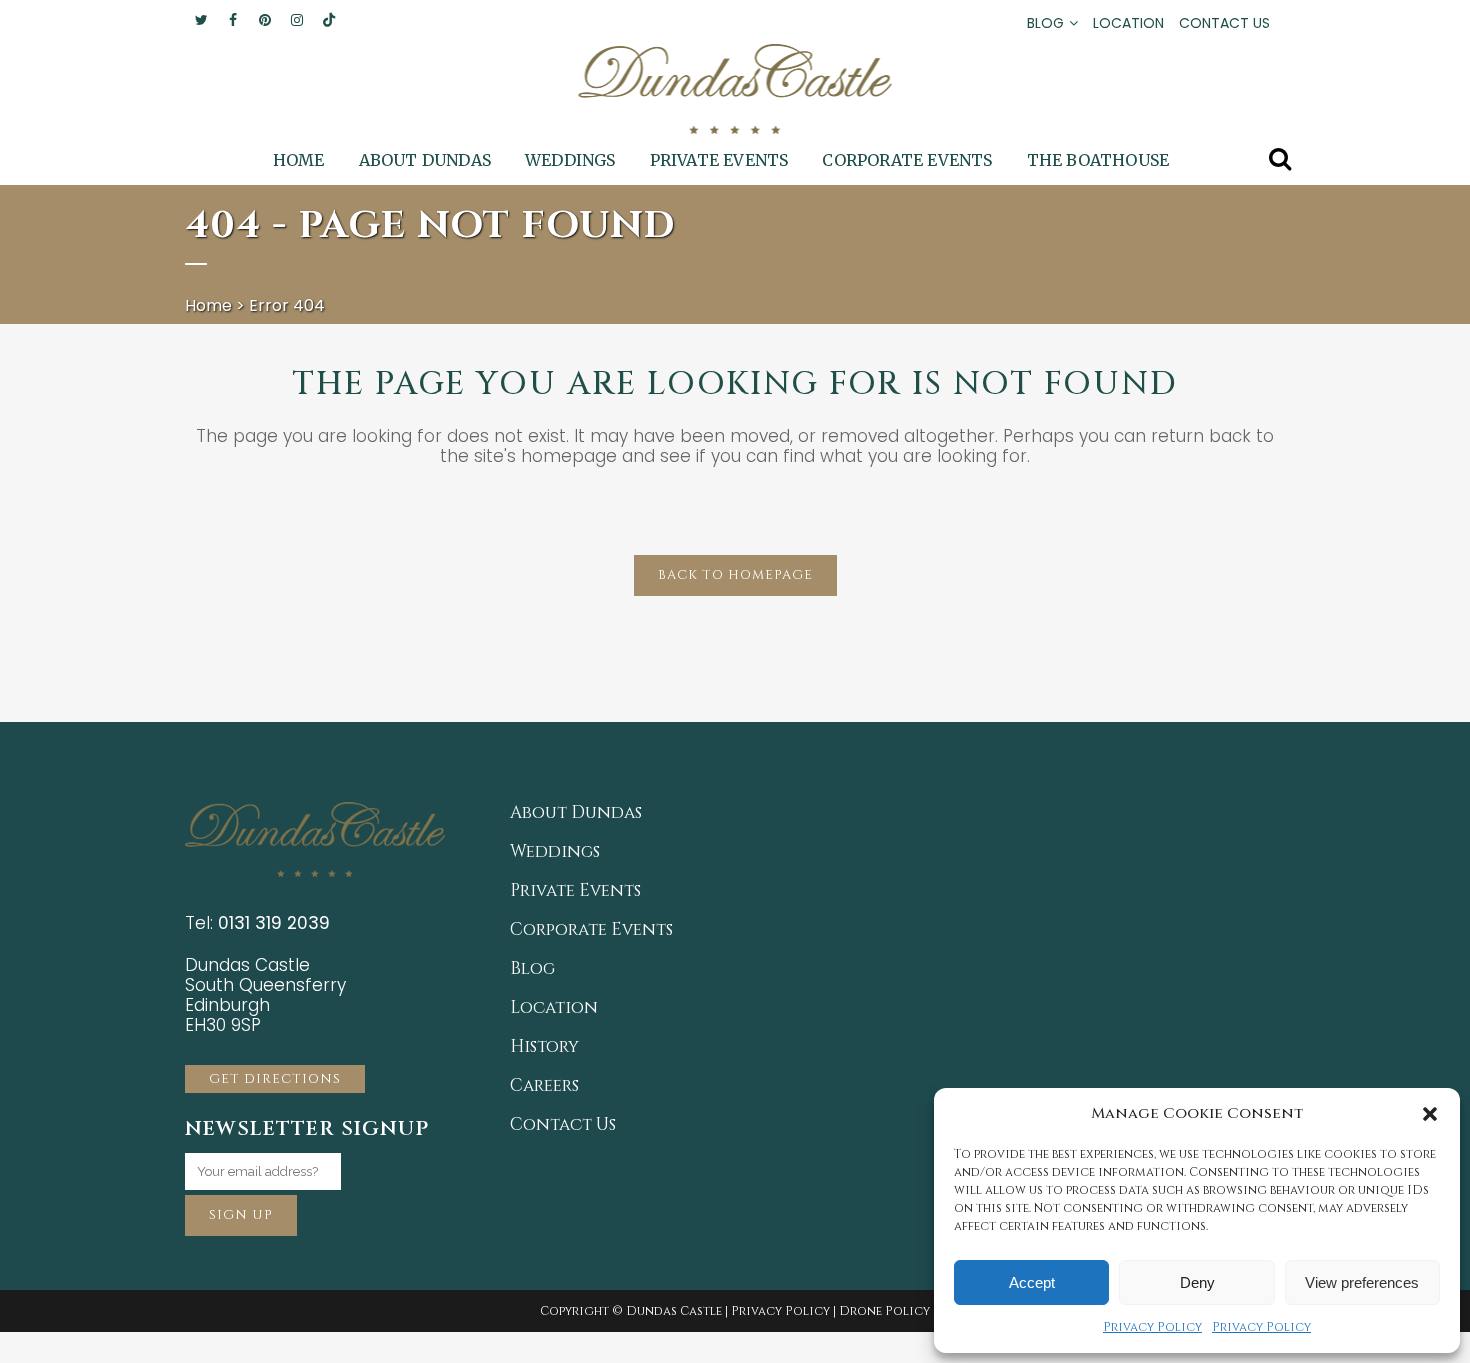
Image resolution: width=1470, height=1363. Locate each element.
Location (554, 1008)
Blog (532, 969)
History (544, 1047)
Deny (1197, 1282)
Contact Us (563, 1125)
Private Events (575, 891)
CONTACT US (1224, 23)
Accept (1032, 1282)
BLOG (1045, 23)
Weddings (555, 852)
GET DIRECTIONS (275, 1079)
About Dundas (576, 813)
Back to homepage (735, 575)
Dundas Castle (674, 1311)
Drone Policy (884, 1311)
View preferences (1362, 1282)
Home (208, 305)
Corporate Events (591, 930)
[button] (1430, 1114)
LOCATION (1128, 23)
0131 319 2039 (274, 923)
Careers (544, 1086)
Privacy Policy (1152, 1327)
